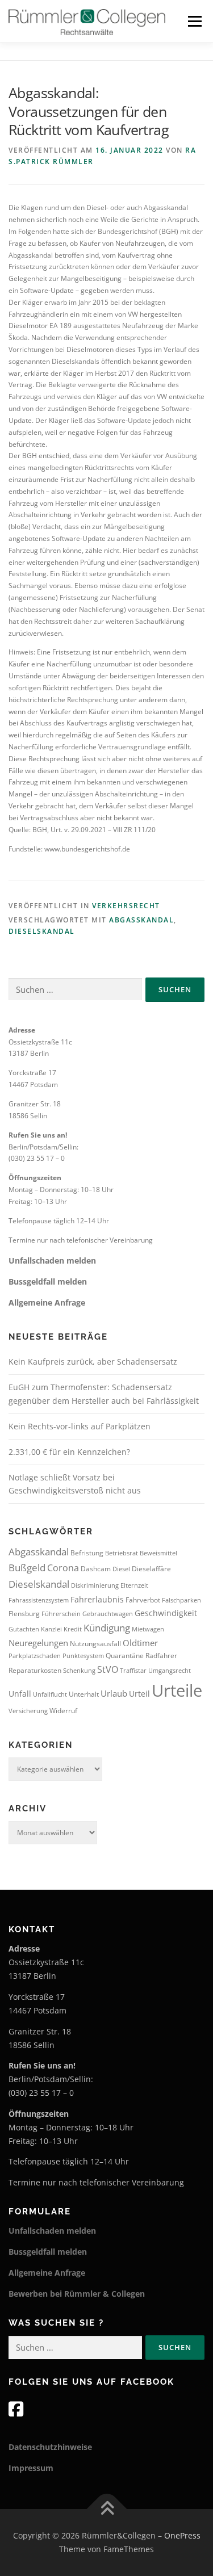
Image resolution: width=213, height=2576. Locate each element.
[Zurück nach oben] (106, 2509)
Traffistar (133, 1671)
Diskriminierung (95, 1585)
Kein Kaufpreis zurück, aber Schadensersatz (93, 1362)
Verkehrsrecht (126, 906)
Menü (194, 21)
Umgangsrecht (170, 1671)
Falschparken (181, 1600)
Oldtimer (140, 1643)
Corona (63, 1568)
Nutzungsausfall (95, 1644)
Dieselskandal (42, 931)
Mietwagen (148, 1629)
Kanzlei (51, 1629)
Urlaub (114, 1693)
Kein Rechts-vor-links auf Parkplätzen (80, 1426)
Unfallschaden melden (52, 1260)
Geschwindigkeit (166, 1613)
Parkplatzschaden (35, 1656)
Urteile (177, 1690)
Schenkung (79, 1671)
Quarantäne (125, 1656)
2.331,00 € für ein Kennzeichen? (69, 1452)
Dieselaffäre (151, 1569)
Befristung (87, 1553)
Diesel (121, 1569)
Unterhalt (84, 1694)
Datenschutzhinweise (50, 2447)
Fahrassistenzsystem (39, 1600)
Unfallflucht (50, 1694)
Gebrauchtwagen (108, 1614)
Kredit (73, 1629)
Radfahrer (161, 1656)
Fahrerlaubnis (97, 1599)
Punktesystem (83, 1656)
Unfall (20, 1694)
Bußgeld (27, 1568)
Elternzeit (134, 1585)
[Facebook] (16, 2409)
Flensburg (24, 1614)
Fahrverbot (143, 1600)
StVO (108, 1669)
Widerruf (63, 1711)
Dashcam (96, 1569)
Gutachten (24, 1629)
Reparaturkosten (35, 1670)
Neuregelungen (38, 1643)
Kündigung (107, 1628)
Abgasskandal (141, 920)
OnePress (182, 2535)
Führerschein (61, 1614)
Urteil (139, 1694)
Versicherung (28, 1711)
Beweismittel (158, 1553)
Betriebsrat (122, 1553)
